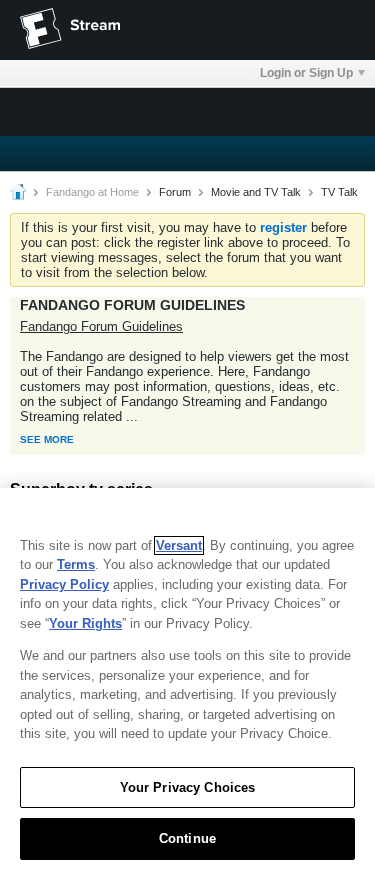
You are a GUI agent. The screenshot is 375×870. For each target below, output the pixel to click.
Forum (175, 192)
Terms (76, 564)
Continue (187, 838)
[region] (187, 679)
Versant (179, 545)
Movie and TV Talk (256, 192)
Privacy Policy (64, 584)
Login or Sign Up (306, 73)
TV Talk (339, 192)
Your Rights (85, 623)
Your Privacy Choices (188, 787)
